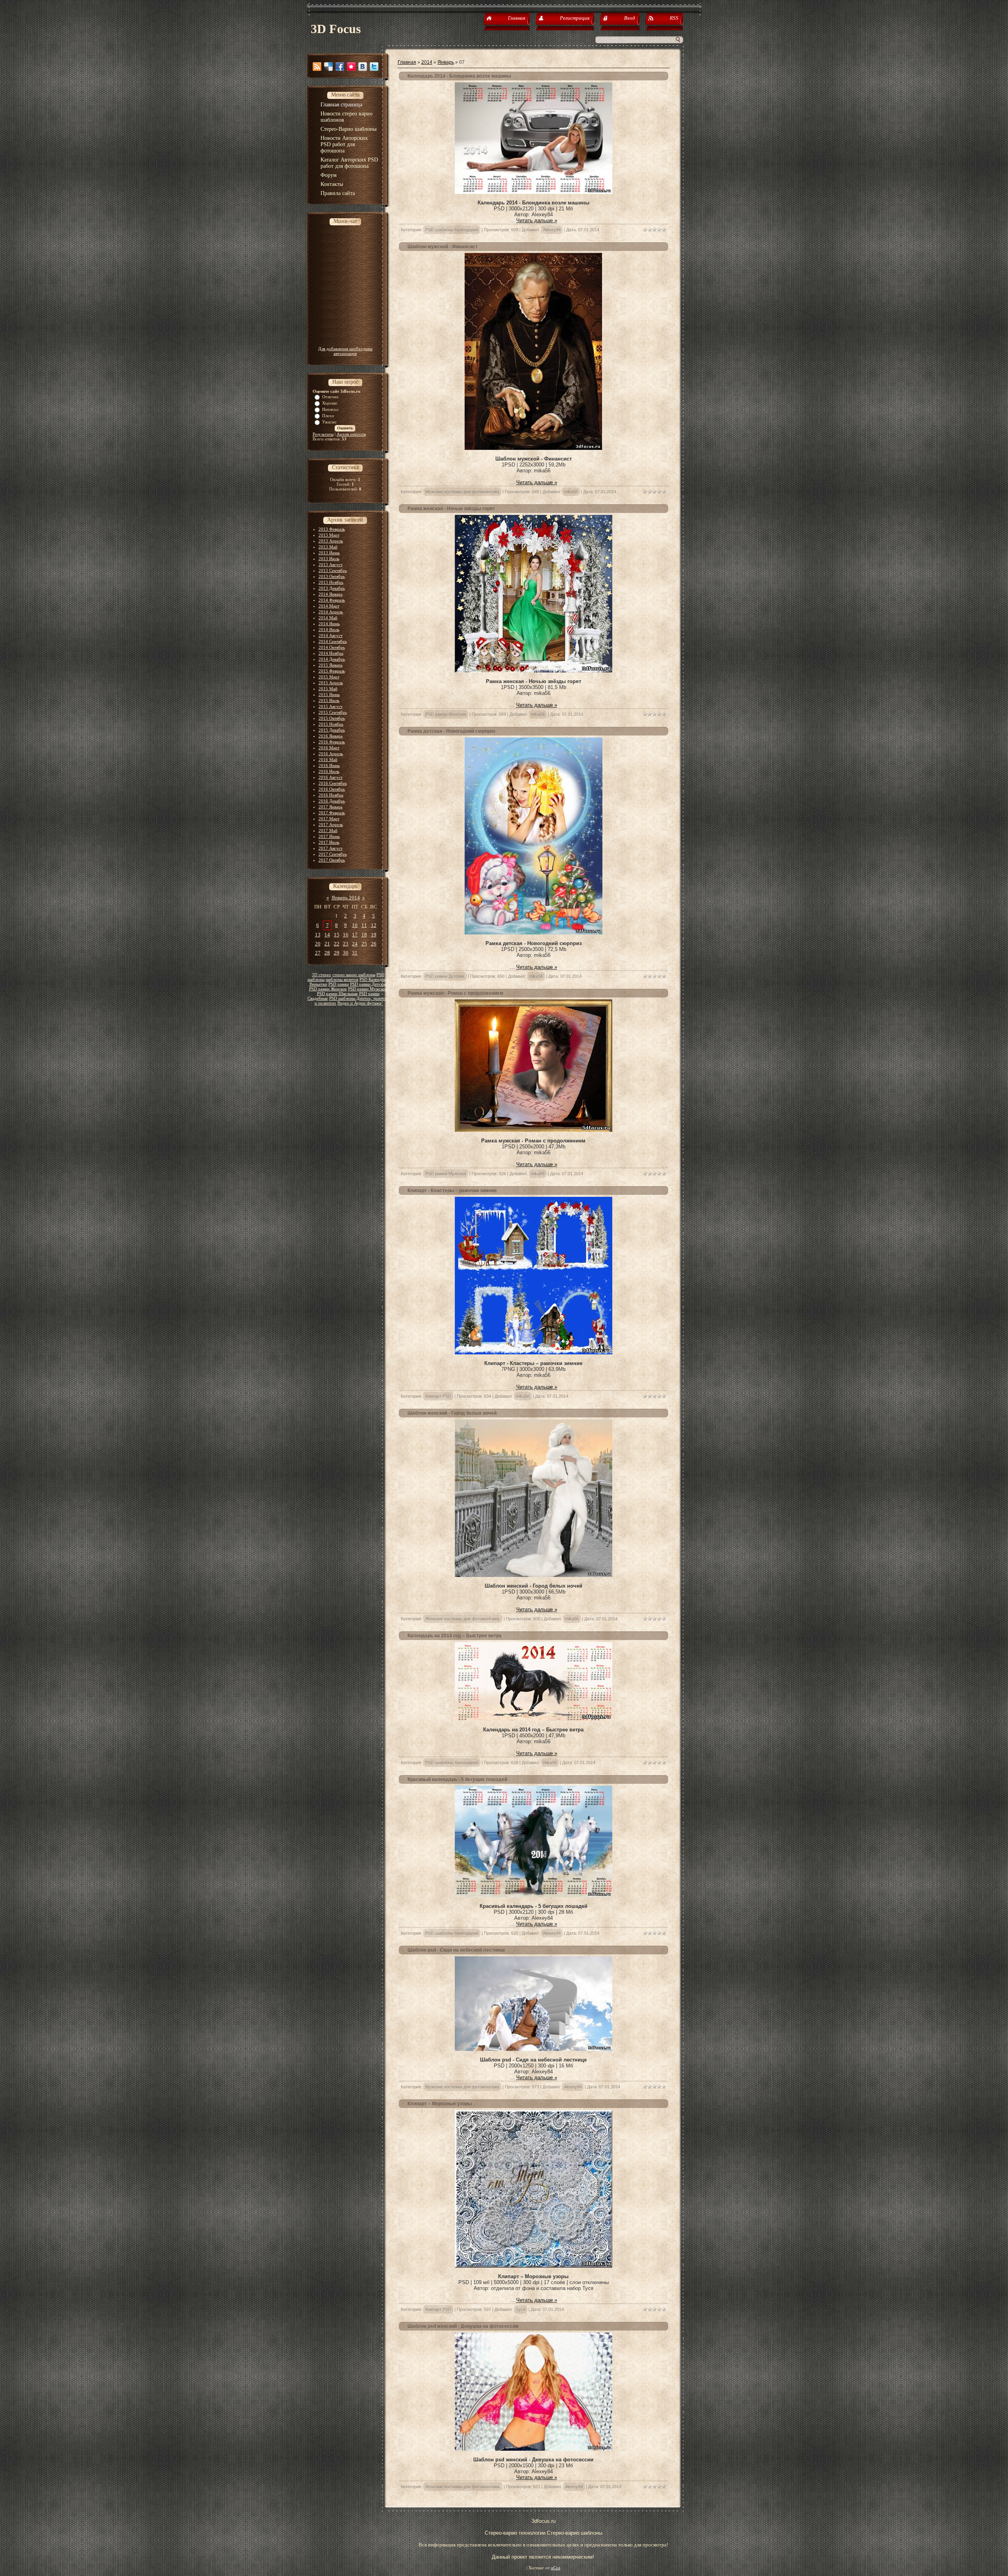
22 (337, 944)
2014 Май (328, 618)
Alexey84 (552, 230)
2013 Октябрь (332, 576)
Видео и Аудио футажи (359, 1003)
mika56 (571, 492)
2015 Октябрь (332, 718)
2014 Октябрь (332, 647)
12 (374, 925)
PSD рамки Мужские (368, 989)
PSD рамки (339, 984)
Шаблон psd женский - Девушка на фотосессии (463, 2326)
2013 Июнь (329, 553)
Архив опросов (351, 434)
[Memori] (351, 67)
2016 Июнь (329, 765)
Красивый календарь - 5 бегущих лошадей (457, 1779)
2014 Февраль (332, 600)
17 (355, 935)
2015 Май (328, 689)
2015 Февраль (332, 671)
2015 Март (329, 677)
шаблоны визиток (342, 980)
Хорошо (330, 403)
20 (318, 944)
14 (327, 935)
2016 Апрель (331, 754)
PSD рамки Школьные (337, 994)
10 (355, 925)
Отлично (330, 397)
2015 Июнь (329, 695)
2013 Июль (329, 559)
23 (346, 944)
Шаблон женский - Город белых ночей (452, 1413)
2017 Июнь (329, 836)
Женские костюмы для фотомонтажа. (463, 1619)
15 (337, 935)
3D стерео (321, 975)
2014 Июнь (329, 624)
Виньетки (318, 984)
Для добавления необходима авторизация (345, 351)
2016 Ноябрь (331, 795)
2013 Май (328, 547)
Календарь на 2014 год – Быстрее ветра (455, 1636)
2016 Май (328, 760)
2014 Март (329, 606)
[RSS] (317, 67)
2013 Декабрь (332, 588)
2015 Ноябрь (331, 724)
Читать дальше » (537, 220)
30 (346, 953)
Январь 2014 (346, 898)
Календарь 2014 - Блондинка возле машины (459, 76)
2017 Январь (331, 807)
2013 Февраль (332, 529)
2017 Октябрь (332, 860)
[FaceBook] (340, 67)
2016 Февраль (332, 742)
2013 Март (329, 535)
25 (364, 944)
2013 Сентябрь (333, 570)
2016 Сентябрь (333, 783)
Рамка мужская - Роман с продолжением (455, 993)
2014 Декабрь (332, 659)
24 (355, 944)
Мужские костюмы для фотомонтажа (462, 492)
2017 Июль (329, 842)
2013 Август (331, 565)
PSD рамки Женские (328, 989)
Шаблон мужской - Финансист (443, 247)
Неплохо (330, 409)
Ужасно (329, 422)
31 (355, 953)
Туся (521, 2309)
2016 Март (329, 748)
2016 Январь (331, 736)
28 (327, 953)
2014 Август (331, 635)
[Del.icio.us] (328, 67)
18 (364, 935)
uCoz (556, 2568)
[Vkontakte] (363, 67)
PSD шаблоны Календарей (452, 230)
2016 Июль (329, 771)
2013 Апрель (331, 541)
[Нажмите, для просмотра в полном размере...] (534, 192)
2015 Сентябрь (333, 712)
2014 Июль (329, 630)
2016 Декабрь (332, 801)
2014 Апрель (331, 612)
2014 (427, 62)
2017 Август (331, 848)
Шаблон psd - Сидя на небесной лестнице (456, 1950)
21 (327, 944)
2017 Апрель (331, 825)
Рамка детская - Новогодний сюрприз (451, 731)
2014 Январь (331, 594)
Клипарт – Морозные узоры (440, 2104)
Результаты (323, 434)
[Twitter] (374, 67)
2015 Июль (329, 700)
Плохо (328, 416)
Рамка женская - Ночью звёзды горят (451, 509)
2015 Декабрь (332, 730)
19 (374, 935)
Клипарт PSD (438, 1396)
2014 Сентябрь (333, 641)
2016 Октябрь (332, 789)
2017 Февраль (332, 813)
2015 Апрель (331, 683)
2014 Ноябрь (331, 653)
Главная (407, 62)
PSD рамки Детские (369, 984)
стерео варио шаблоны (354, 975)
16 (346, 935)
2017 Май (328, 830)
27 (318, 953)
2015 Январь (331, 665)
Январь (446, 62)
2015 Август (331, 706)
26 (374, 944)
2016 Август (331, 777)
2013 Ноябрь (331, 582)
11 (364, 925)
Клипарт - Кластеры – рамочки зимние (452, 1190)
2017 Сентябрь (333, 854)
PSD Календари (374, 980)
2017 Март (329, 819)
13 (318, 935)
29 (337, 953)
